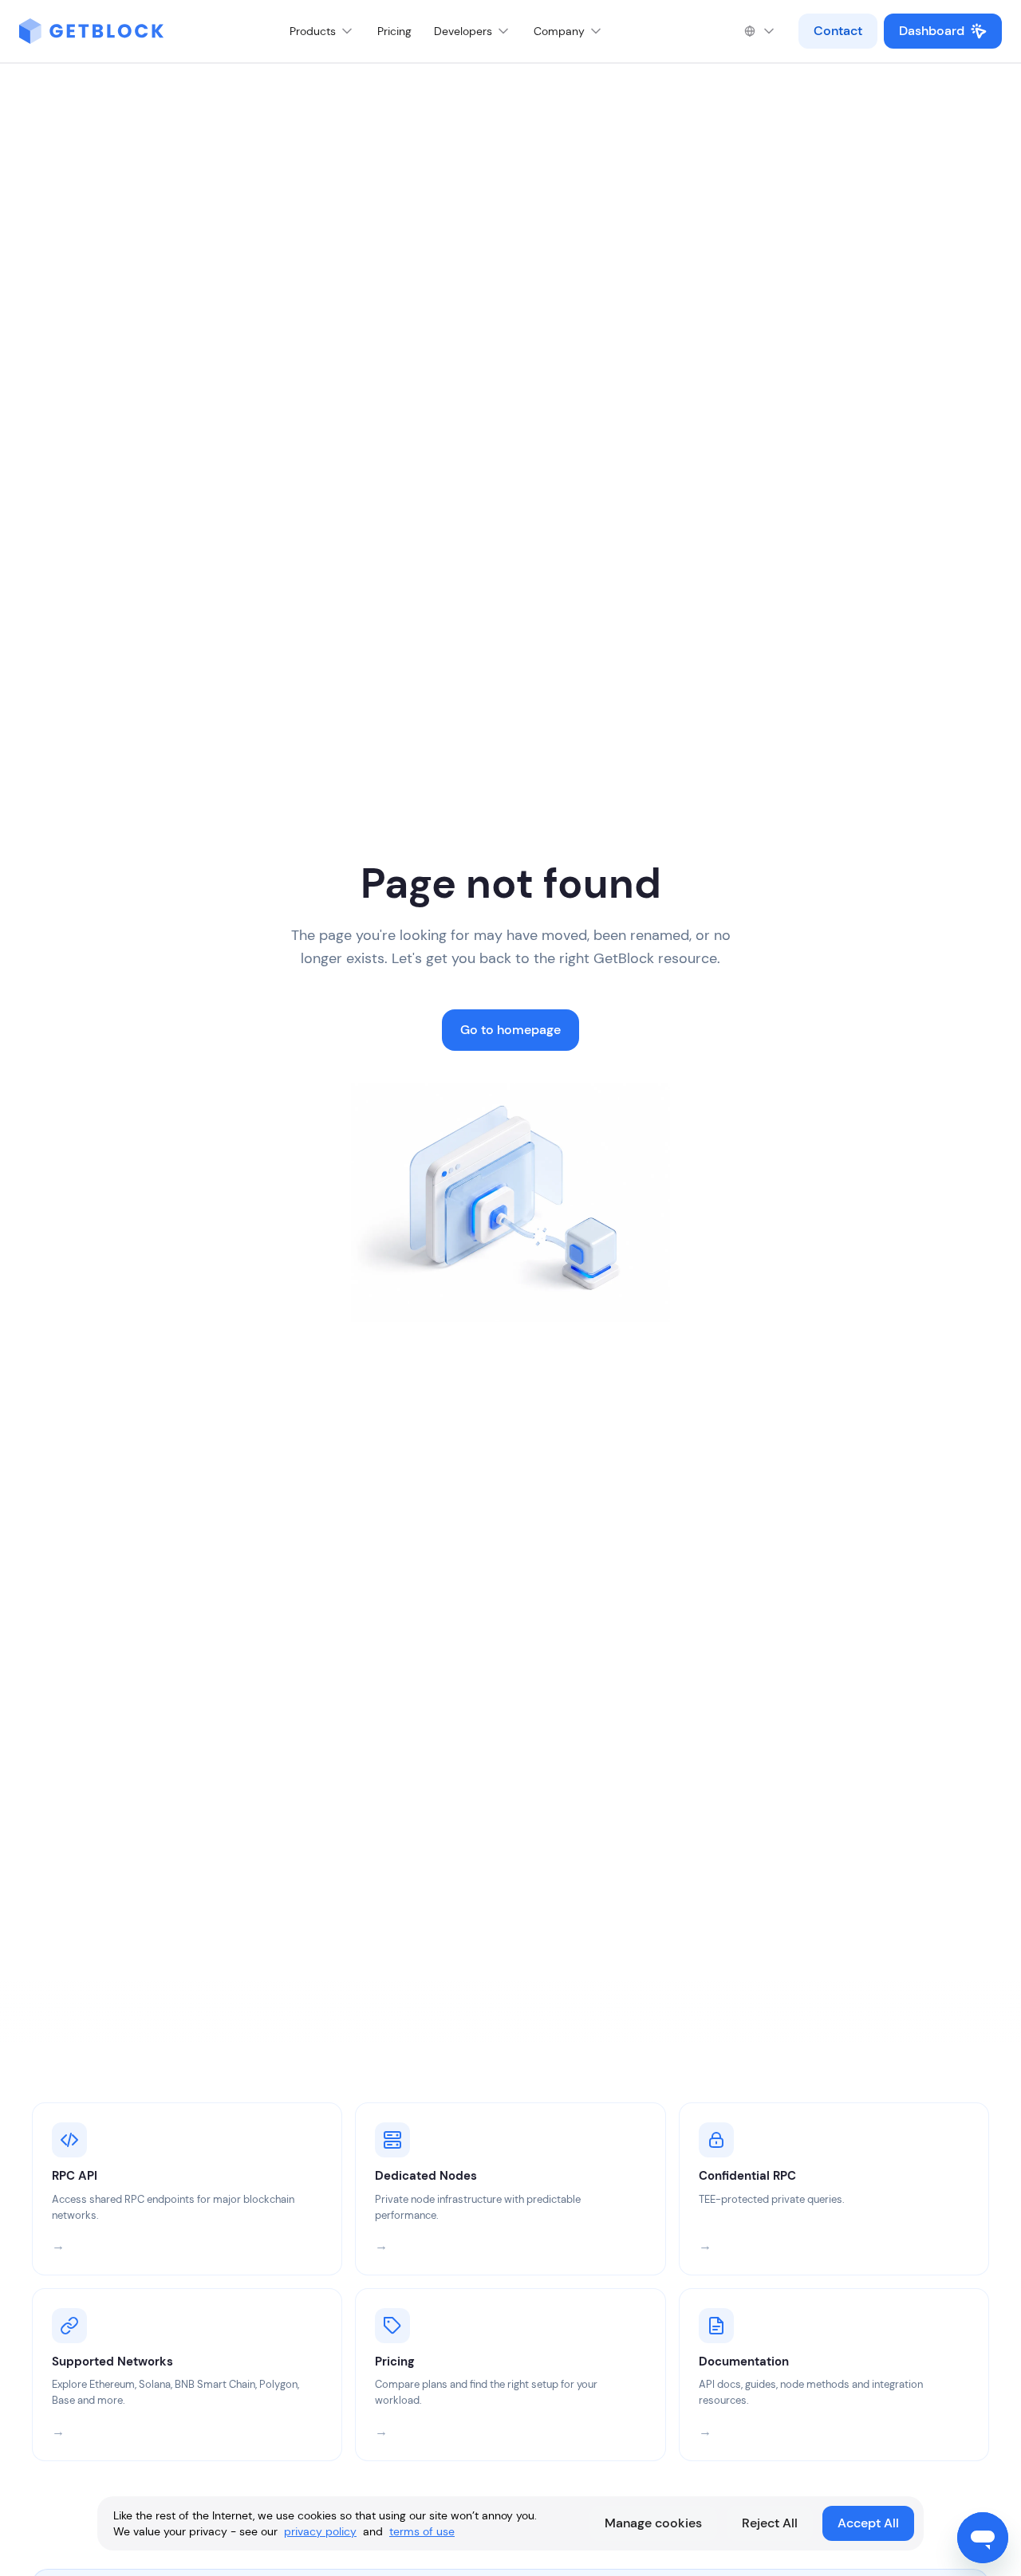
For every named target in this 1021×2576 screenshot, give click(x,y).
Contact (838, 31)
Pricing (394, 31)
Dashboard (932, 31)
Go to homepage (510, 1030)
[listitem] (187, 2189)
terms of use (422, 2531)
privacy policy (320, 2531)
